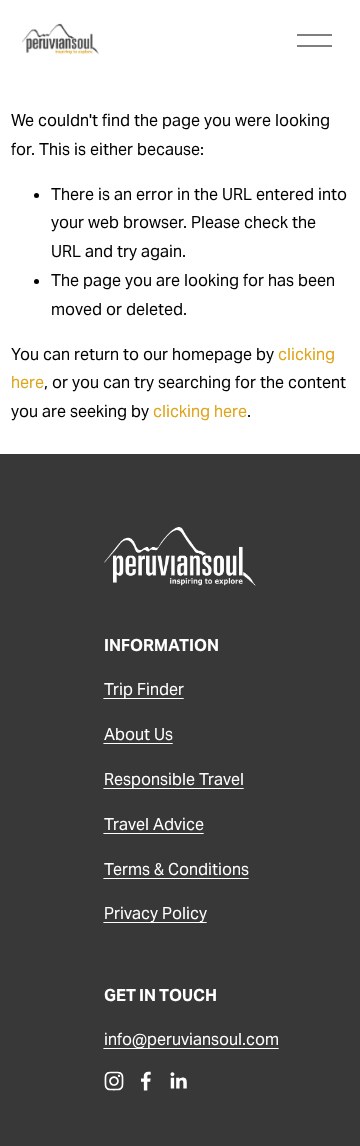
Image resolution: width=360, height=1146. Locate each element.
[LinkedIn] (178, 1081)
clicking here (200, 411)
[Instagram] (114, 1081)
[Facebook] (146, 1081)
